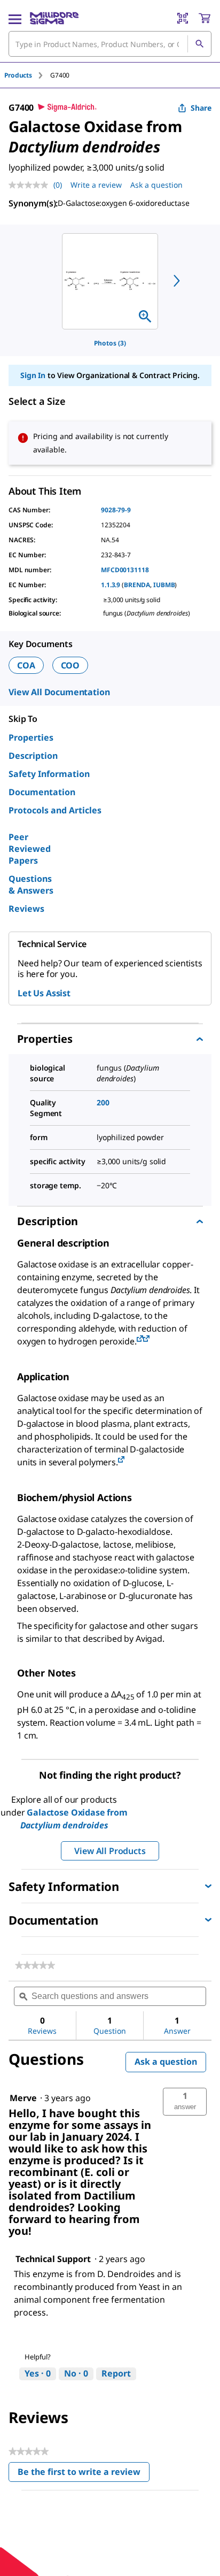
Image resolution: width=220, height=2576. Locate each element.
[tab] (27, 75)
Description (33, 756)
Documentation (42, 792)
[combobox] (110, 44)
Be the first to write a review (84, 2474)
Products (18, 75)
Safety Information (49, 774)
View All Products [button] (110, 1851)
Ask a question (156, 185)
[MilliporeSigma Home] (54, 18)
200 (103, 1102)
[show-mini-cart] (205, 18)
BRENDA (137, 585)
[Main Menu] (15, 18)
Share (201, 108)
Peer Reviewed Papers (30, 849)
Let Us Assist (44, 993)
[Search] (199, 44)
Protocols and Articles (55, 810)
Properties (31, 737)
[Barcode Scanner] (183, 18)
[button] (185, 2102)
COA (26, 665)
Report (116, 2373)
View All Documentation (59, 692)
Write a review (96, 185)
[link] (35, 1965)
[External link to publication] (140, 1339)
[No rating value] (31, 185)
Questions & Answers (31, 885)
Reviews (26, 909)
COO (70, 665)
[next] (177, 281)
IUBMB (164, 585)
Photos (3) (110, 343)
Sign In (33, 375)
